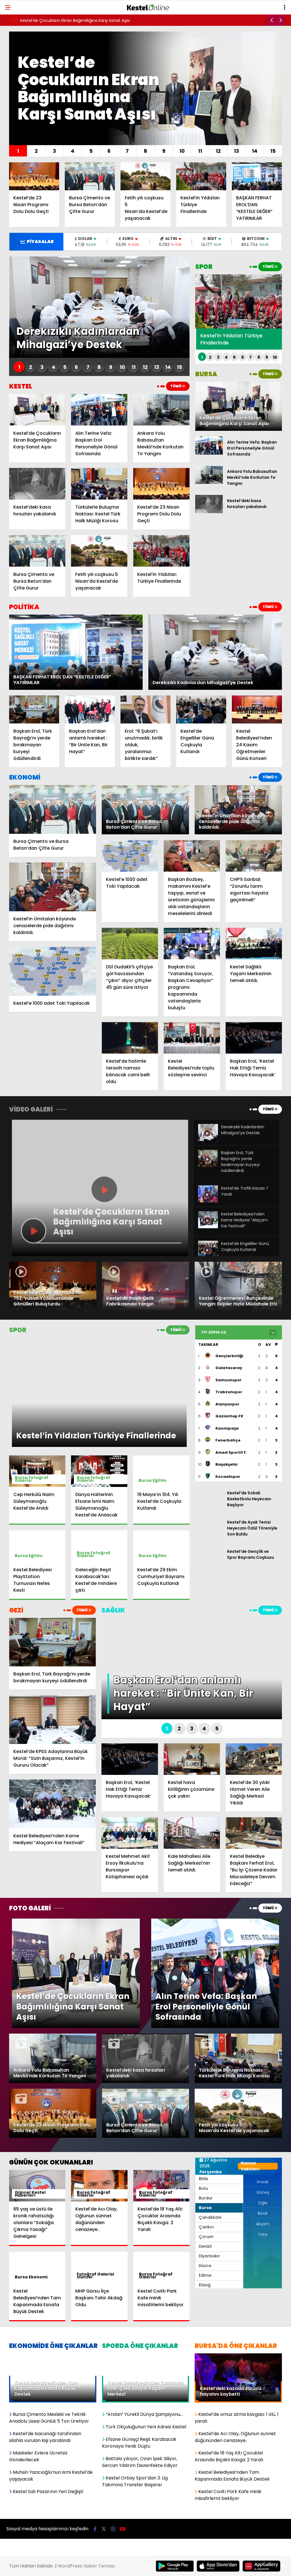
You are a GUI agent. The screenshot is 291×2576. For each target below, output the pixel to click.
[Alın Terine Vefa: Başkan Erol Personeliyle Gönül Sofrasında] (99, 410)
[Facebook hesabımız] (95, 2529)
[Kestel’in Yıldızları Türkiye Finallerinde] (201, 176)
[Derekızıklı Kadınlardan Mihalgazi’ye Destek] (208, 1140)
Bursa (145, 1480)
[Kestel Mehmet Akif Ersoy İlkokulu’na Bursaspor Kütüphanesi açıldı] (130, 1833)
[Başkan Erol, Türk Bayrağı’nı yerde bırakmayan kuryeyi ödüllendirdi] (34, 710)
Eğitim (159, 1480)
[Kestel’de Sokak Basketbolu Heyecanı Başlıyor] (209, 1504)
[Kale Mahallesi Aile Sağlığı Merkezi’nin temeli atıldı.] (192, 1833)
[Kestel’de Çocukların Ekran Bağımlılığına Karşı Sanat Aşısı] (37, 410)
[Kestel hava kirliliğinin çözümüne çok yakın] (192, 1759)
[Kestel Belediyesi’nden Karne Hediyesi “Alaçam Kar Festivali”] (208, 1227)
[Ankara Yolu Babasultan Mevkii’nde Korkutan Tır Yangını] (161, 410)
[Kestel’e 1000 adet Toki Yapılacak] (53, 971)
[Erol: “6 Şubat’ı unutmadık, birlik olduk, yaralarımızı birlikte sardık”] (145, 710)
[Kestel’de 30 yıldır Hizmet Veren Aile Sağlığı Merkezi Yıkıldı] (254, 1759)
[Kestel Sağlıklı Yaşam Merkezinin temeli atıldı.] (254, 944)
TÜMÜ (176, 386)
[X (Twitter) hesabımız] (104, 2529)
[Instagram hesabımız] (113, 2529)
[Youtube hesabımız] (123, 2529)
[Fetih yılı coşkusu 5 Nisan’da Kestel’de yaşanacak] (145, 176)
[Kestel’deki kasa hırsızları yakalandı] (37, 484)
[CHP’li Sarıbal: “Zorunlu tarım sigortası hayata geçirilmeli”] (254, 856)
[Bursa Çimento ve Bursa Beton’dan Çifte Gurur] (90, 176)
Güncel (85, 2277)
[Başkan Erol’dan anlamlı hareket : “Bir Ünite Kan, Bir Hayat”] (90, 710)
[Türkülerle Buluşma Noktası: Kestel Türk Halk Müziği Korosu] (99, 484)
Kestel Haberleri (30, 2194)
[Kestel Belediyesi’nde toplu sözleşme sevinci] (192, 1038)
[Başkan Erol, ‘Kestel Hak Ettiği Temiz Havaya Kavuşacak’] (254, 1038)
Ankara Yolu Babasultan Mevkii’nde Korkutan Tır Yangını (74, 20)
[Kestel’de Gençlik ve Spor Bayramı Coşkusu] (209, 1563)
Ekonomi (38, 2277)
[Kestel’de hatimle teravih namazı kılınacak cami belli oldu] (130, 1038)
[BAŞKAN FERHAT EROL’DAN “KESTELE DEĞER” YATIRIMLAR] (257, 176)
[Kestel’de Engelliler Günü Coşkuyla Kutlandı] (201, 710)
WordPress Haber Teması (86, 2566)
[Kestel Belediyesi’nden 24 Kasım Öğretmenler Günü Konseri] (257, 710)
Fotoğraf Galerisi (32, 1479)
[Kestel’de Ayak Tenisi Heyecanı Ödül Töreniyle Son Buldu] (209, 1534)
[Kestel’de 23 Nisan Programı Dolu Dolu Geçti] (34, 176)
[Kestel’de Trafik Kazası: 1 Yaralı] (208, 1201)
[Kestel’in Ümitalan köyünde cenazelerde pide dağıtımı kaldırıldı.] (53, 887)
